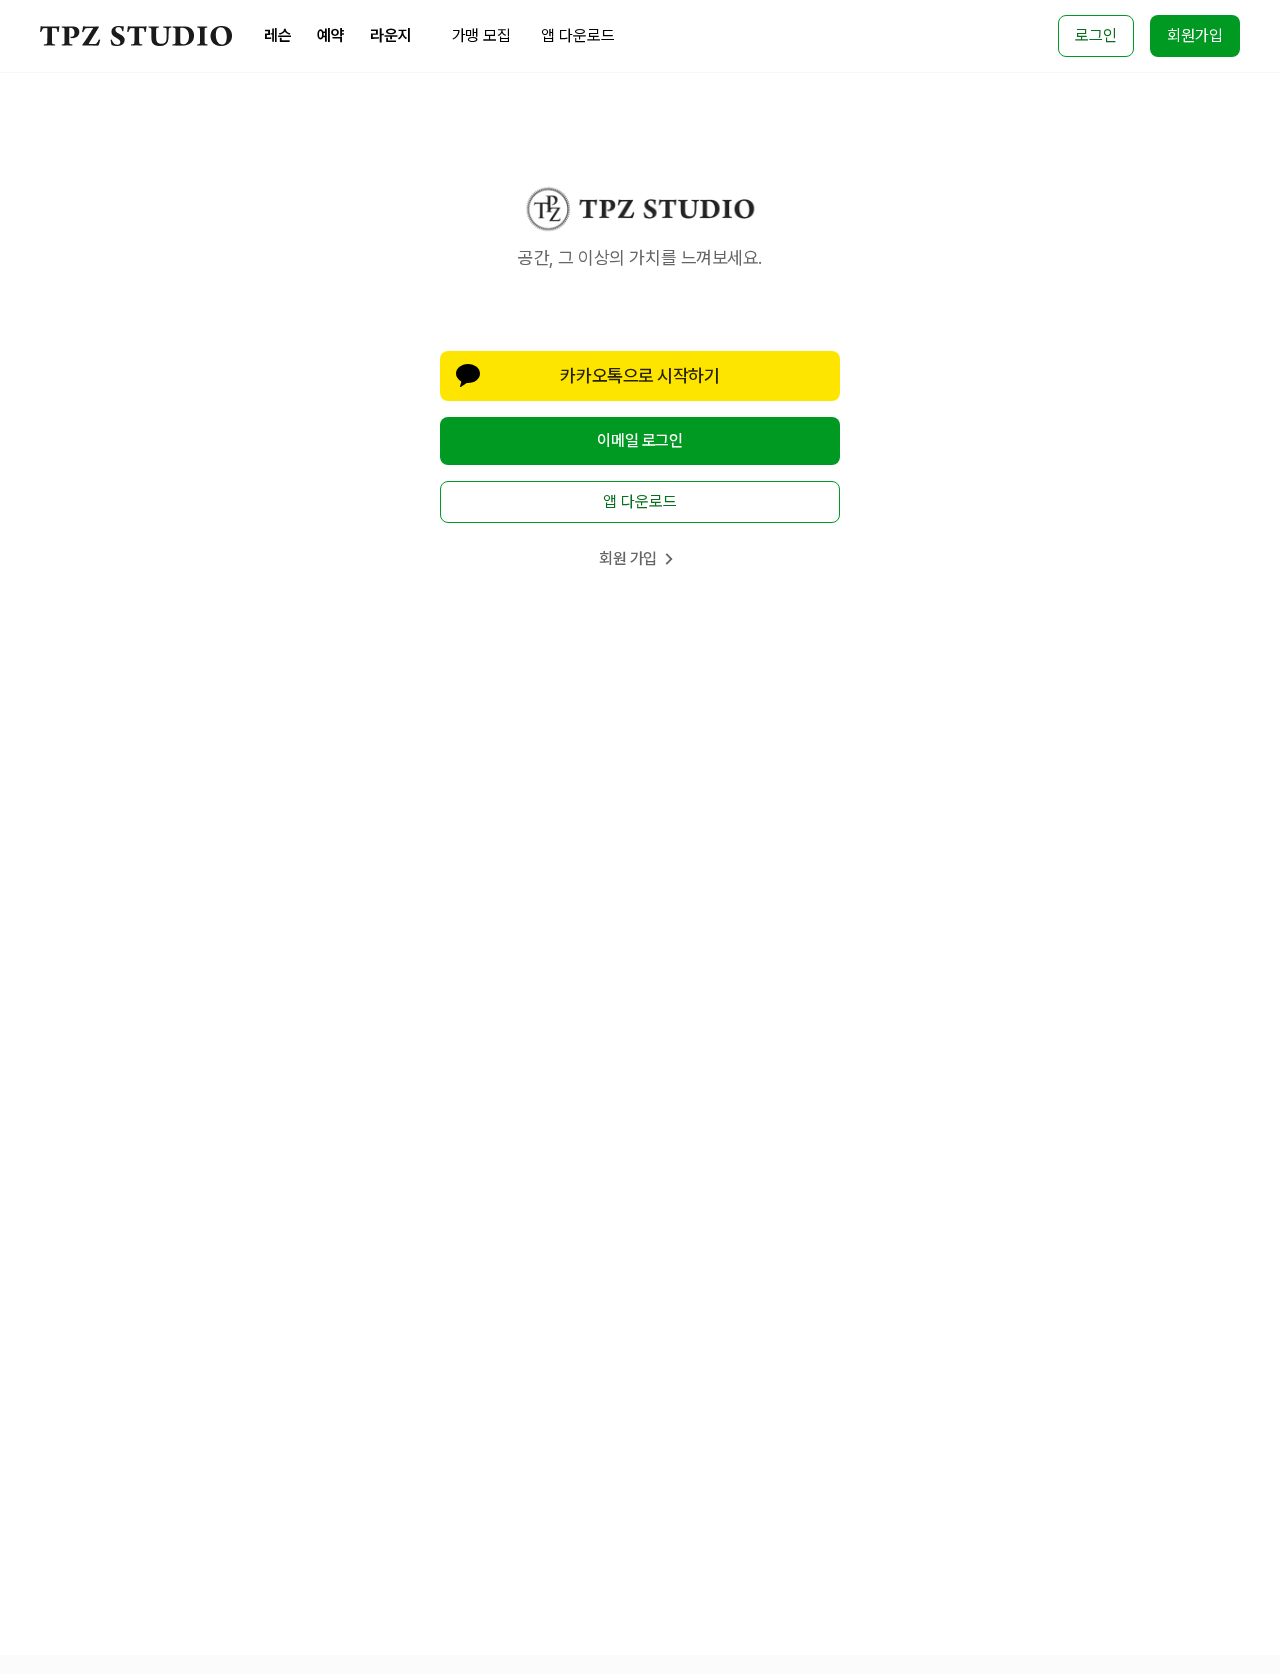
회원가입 (1195, 35)
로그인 (1096, 35)
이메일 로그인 (639, 440)
